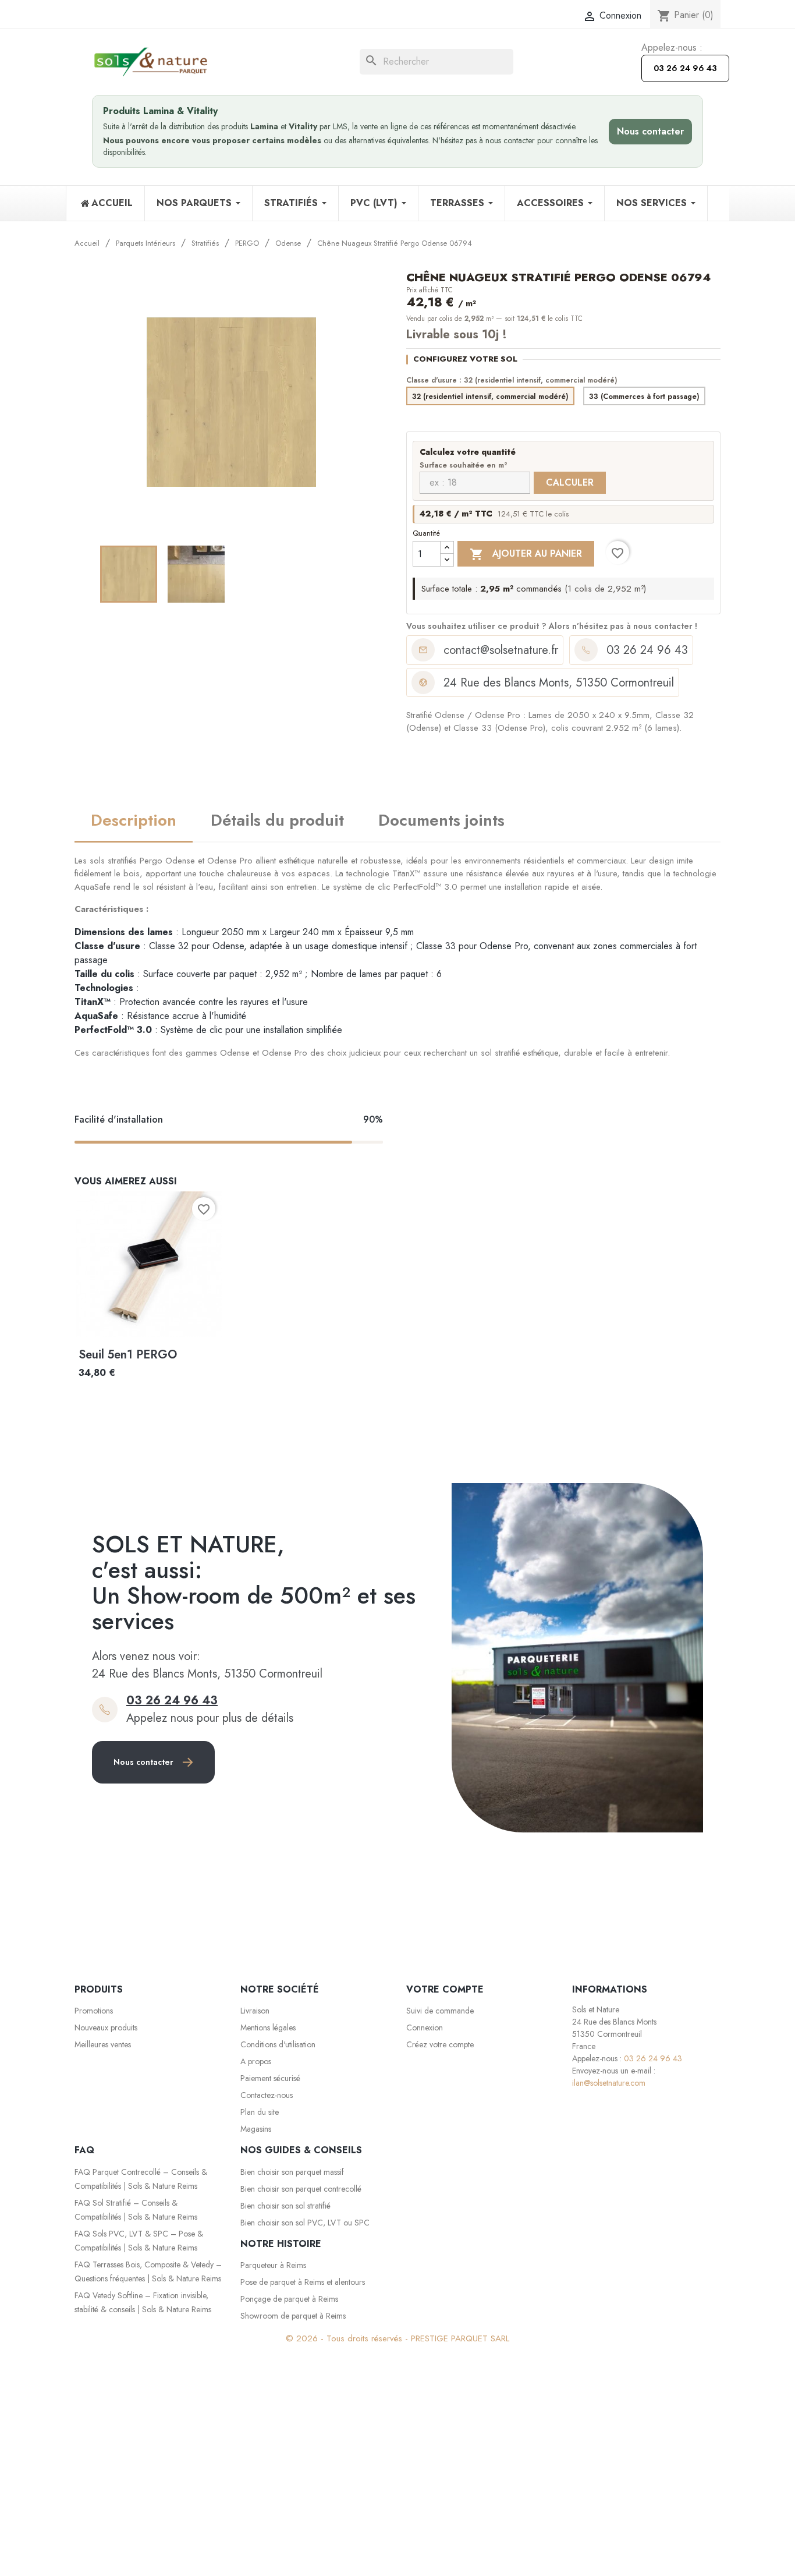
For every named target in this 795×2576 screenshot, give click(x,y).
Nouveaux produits (106, 2027)
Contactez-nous (267, 2095)
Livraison (255, 2011)
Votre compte (445, 1989)
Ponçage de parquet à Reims (289, 2299)
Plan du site (260, 2112)
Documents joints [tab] (441, 820)
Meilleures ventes (103, 2044)
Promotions (94, 2011)
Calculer (570, 482)
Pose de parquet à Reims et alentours (303, 2282)
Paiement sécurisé (270, 2078)
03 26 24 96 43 (685, 68)
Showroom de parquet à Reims (293, 2316)
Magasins (256, 2129)
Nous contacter (650, 131)
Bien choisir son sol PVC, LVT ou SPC (305, 2223)
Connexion (425, 2027)
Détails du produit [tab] (277, 820)
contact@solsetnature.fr (501, 650)
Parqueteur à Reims (273, 2265)
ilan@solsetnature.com (609, 2083)
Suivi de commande (440, 2011)
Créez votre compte (440, 2044)
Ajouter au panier (526, 554)
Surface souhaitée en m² (464, 466)
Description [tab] (134, 820)
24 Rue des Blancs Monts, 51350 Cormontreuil (559, 683)
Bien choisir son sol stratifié (285, 2206)
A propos (256, 2061)
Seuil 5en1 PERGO (128, 1355)
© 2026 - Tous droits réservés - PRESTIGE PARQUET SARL (397, 2338)
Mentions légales (268, 2027)
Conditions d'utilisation (278, 2044)
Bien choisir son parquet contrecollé (301, 2189)
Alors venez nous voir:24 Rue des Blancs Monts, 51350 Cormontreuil (207, 1665)
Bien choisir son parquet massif (292, 2172)
